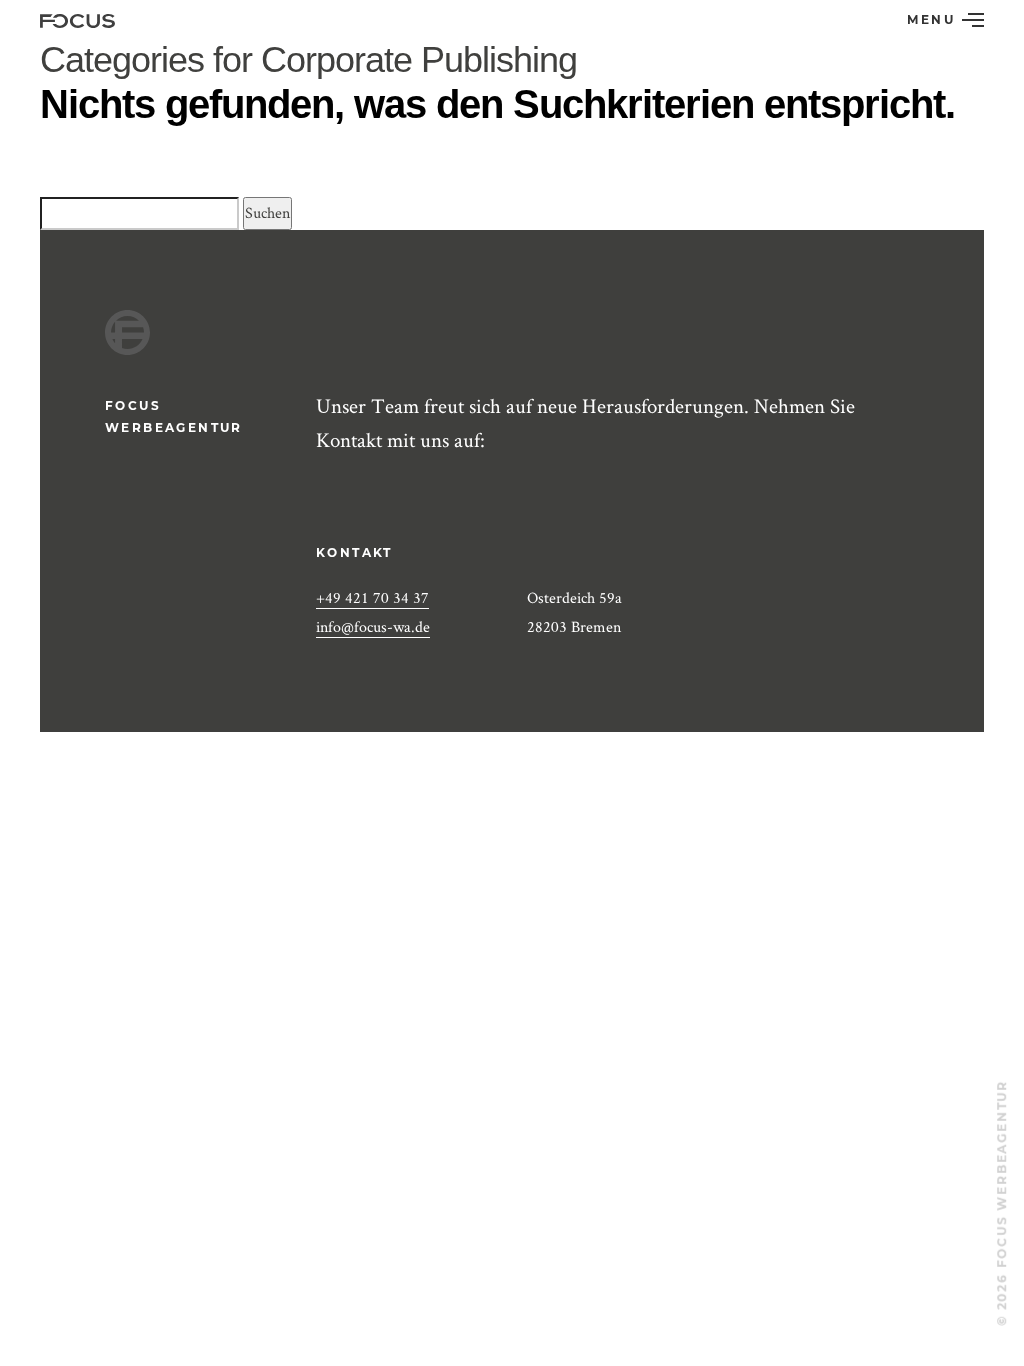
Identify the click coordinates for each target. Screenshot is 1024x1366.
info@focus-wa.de (373, 626)
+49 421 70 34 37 (372, 597)
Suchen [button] (267, 212)
